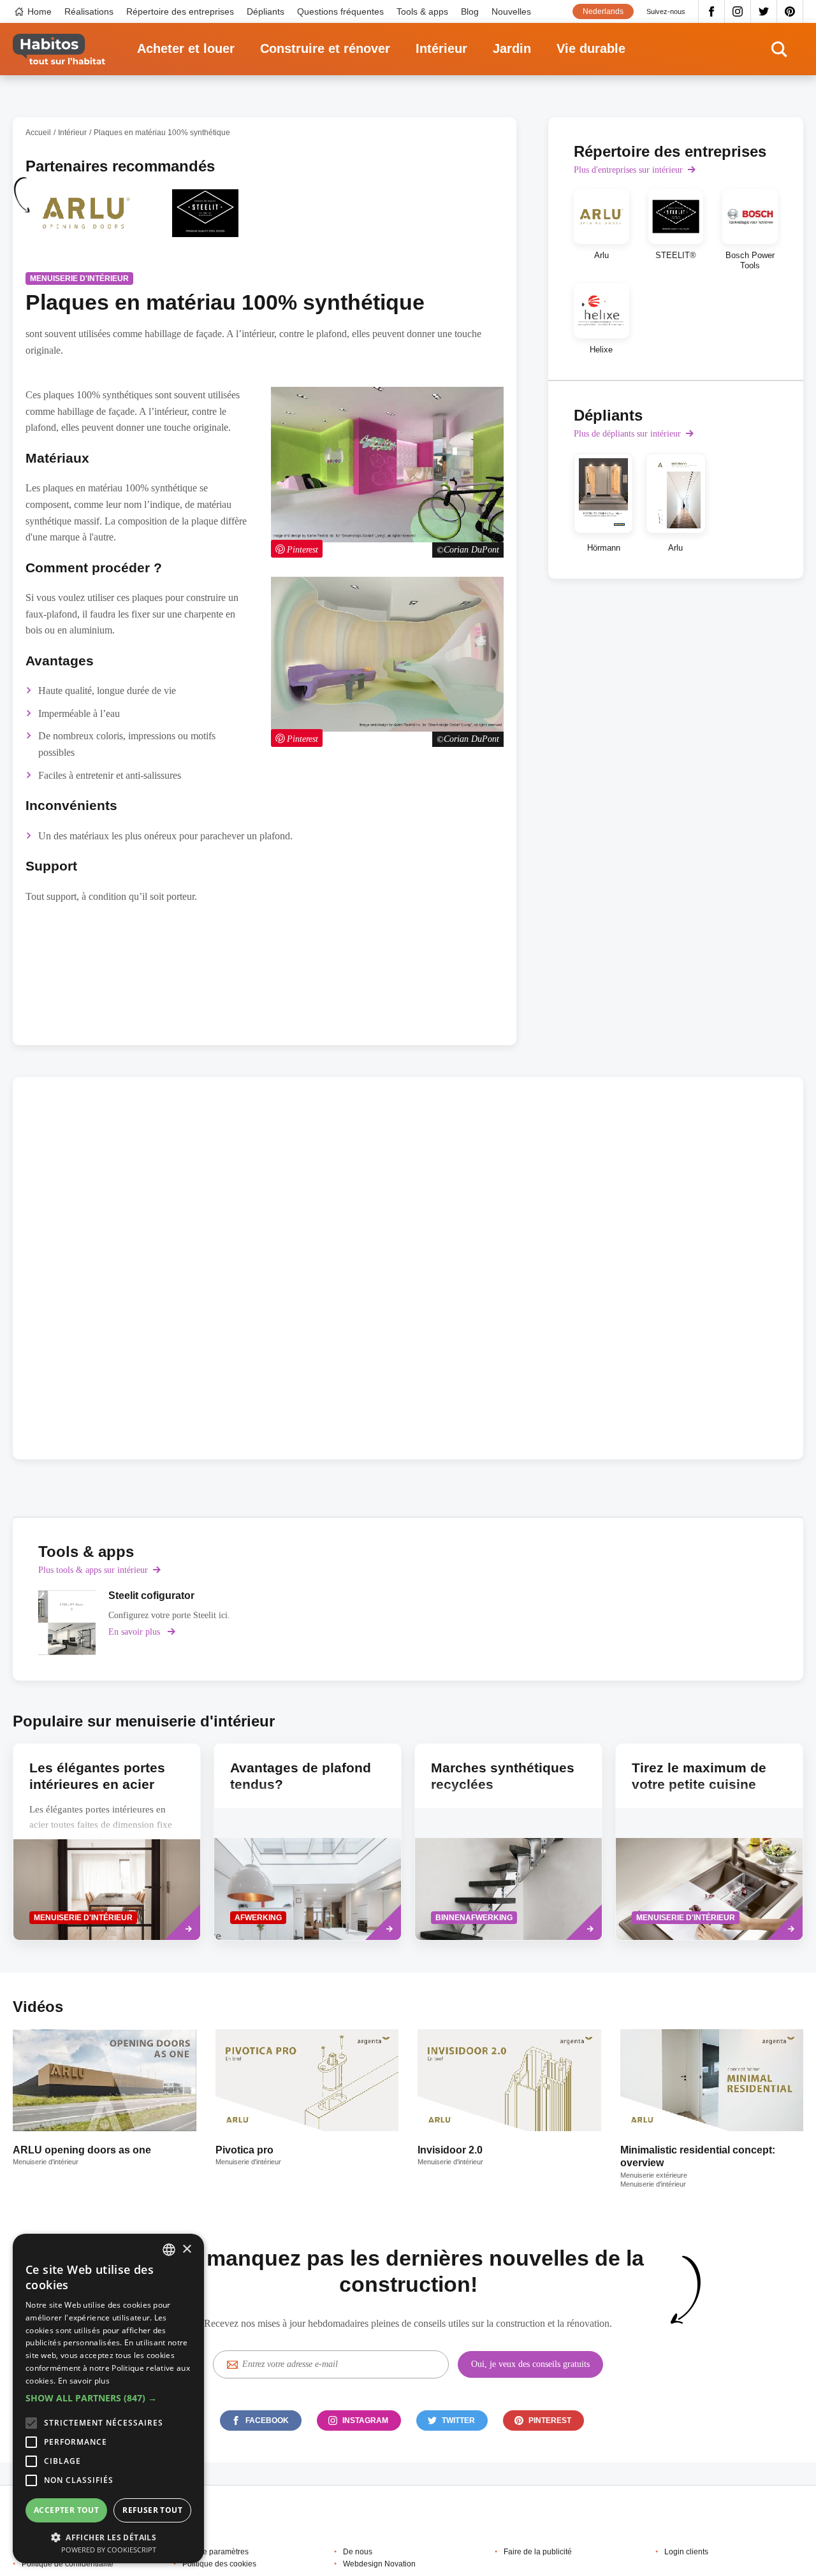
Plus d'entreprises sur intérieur (628, 170)
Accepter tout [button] (66, 2510)
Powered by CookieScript (109, 2550)
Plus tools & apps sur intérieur (93, 1570)
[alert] (108, 2399)
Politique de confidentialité (68, 2564)
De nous (358, 2552)
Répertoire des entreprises (180, 11)
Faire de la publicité (538, 2552)
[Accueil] (59, 49)
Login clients (686, 2552)
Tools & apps (422, 11)
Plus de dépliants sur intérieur (627, 434)
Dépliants (266, 11)
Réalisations (89, 11)
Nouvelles (511, 11)
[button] (108, 2398)
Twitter (764, 11)
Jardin (512, 48)
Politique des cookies (219, 2564)
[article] (85, 221)
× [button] (186, 2249)
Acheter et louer (186, 48)
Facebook (711, 11)
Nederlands (603, 11)
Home (40, 11)
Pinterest (790, 11)
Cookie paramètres (215, 2552)
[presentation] (107, 1842)
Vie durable (591, 48)
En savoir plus (84, 2381)
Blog (470, 11)
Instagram (738, 11)
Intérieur (441, 48)
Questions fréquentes (340, 11)
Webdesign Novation (379, 2564)
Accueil (38, 133)
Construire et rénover (325, 48)
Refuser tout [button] (152, 2510)
